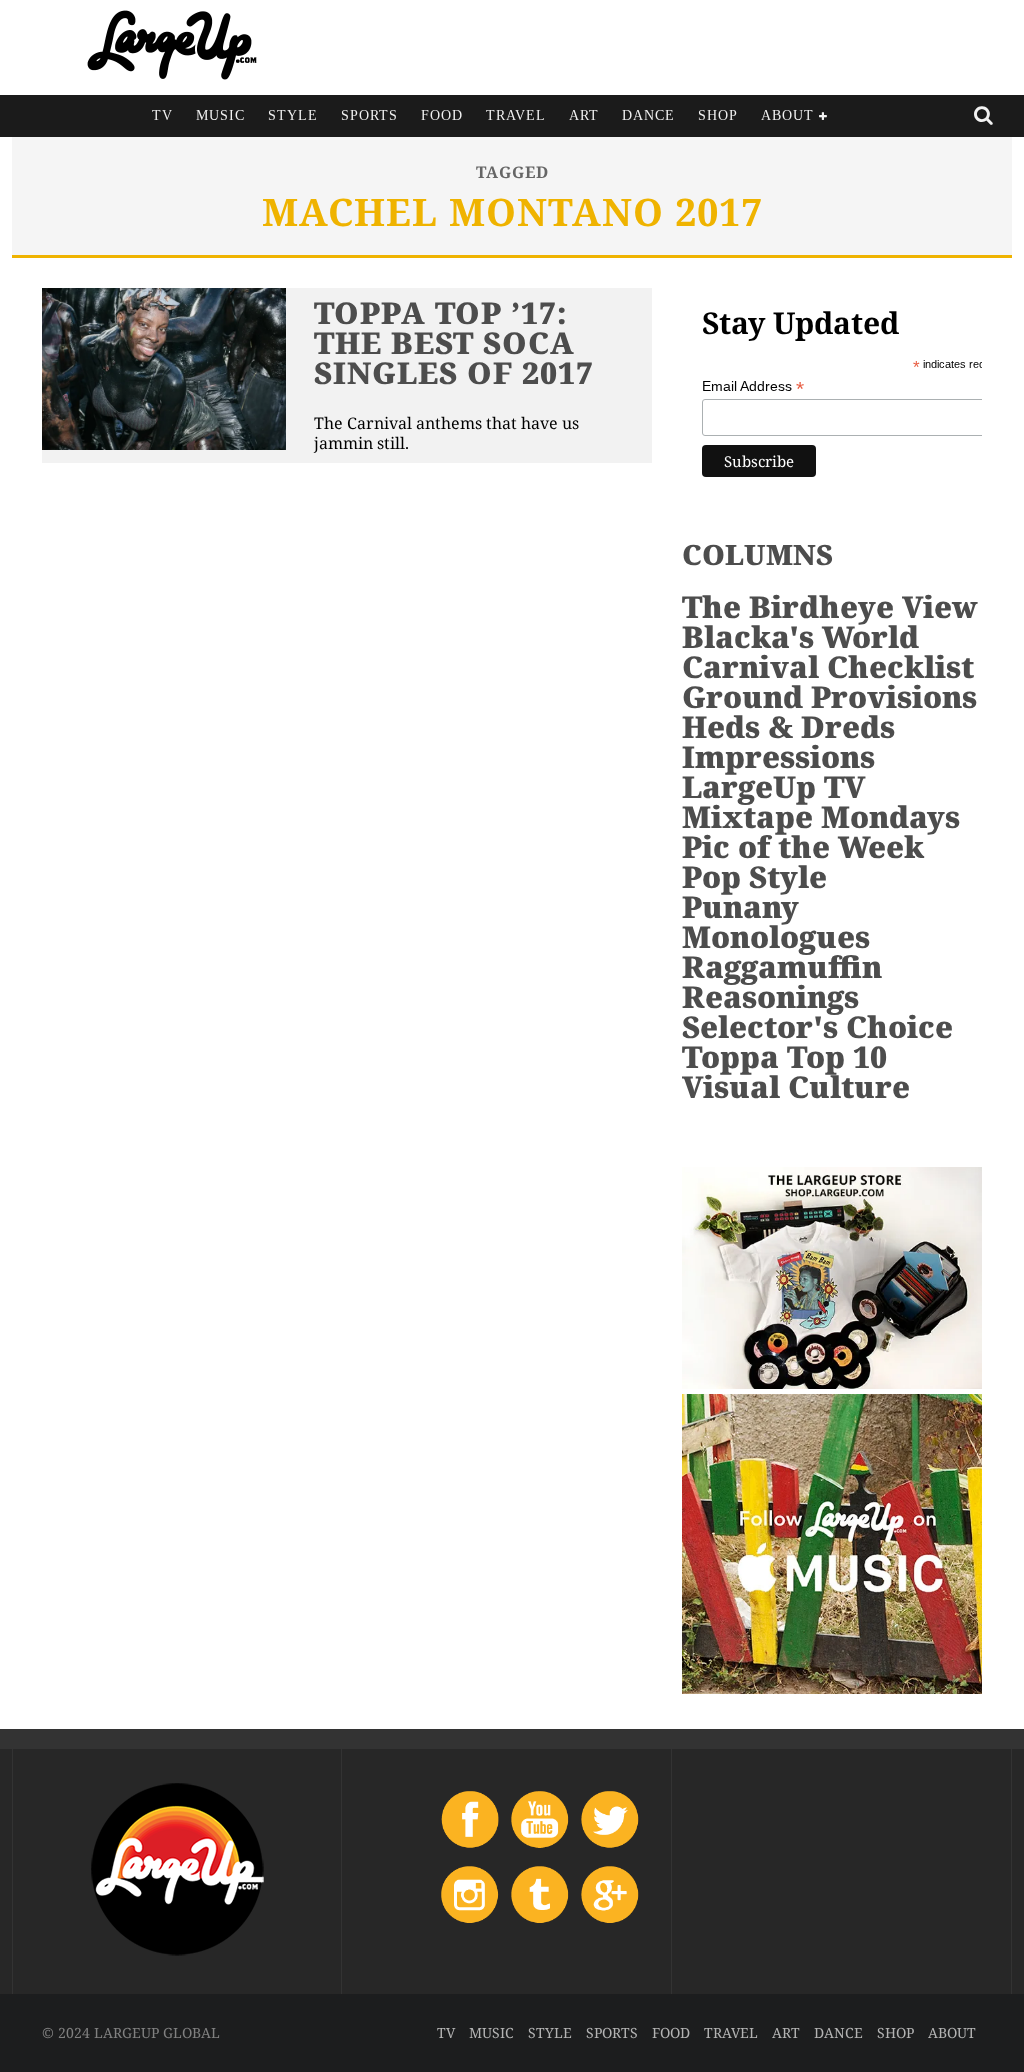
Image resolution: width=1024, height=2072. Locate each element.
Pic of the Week (803, 846)
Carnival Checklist (828, 666)
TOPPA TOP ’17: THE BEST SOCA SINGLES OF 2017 (454, 342)
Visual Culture (796, 1086)
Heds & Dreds (788, 726)
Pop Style (754, 876)
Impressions (778, 756)
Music (220, 115)
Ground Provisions (829, 696)
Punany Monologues (776, 921)
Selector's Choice (817, 1026)
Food (442, 115)
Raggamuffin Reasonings (782, 981)
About (787, 115)
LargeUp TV (773, 786)
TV (162, 115)
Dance (648, 115)
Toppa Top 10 (784, 1056)
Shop (718, 115)
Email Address (753, 386)
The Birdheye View (830, 606)
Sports (369, 115)
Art (584, 115)
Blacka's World (800, 636)
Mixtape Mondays (821, 816)
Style (293, 115)
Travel (516, 115)
